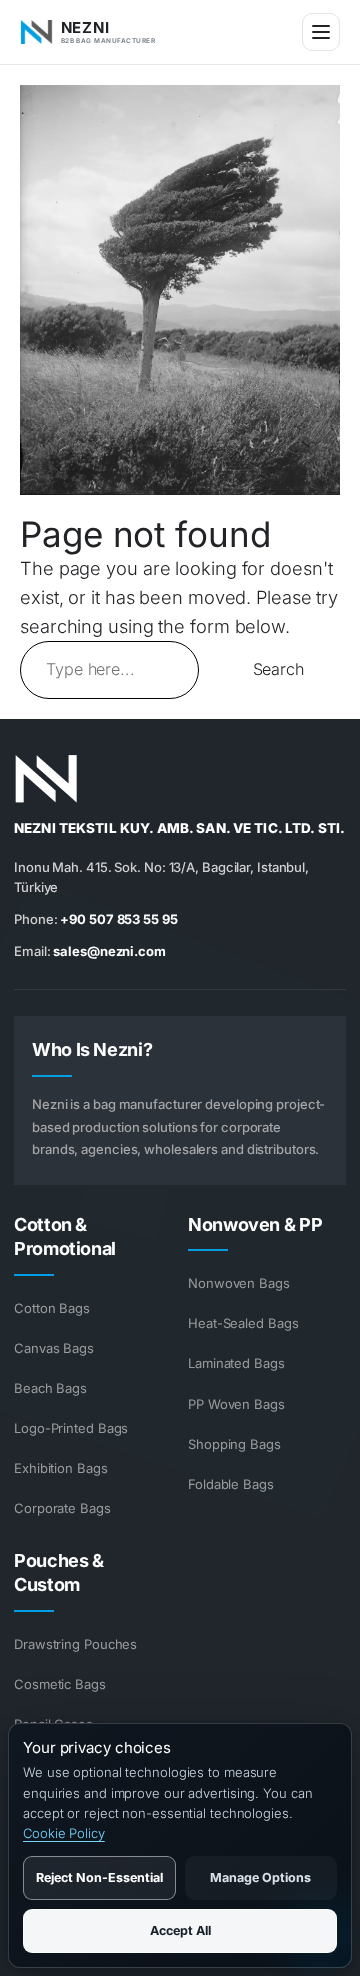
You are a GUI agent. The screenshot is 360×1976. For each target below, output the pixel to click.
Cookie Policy (64, 1833)
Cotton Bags (52, 1308)
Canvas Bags (54, 1348)
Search (278, 669)
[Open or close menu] (321, 32)
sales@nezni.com (109, 951)
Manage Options (260, 1877)
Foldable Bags (231, 1484)
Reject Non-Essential (99, 1877)
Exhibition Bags (61, 1468)
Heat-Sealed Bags (243, 1323)
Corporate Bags (62, 1508)
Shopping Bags (234, 1444)
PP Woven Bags (236, 1404)
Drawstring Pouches (75, 1644)
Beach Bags (50, 1388)
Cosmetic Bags (60, 1684)
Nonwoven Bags (239, 1283)
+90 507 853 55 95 (118, 919)
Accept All (180, 1930)
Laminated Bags (236, 1363)
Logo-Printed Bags (71, 1428)
